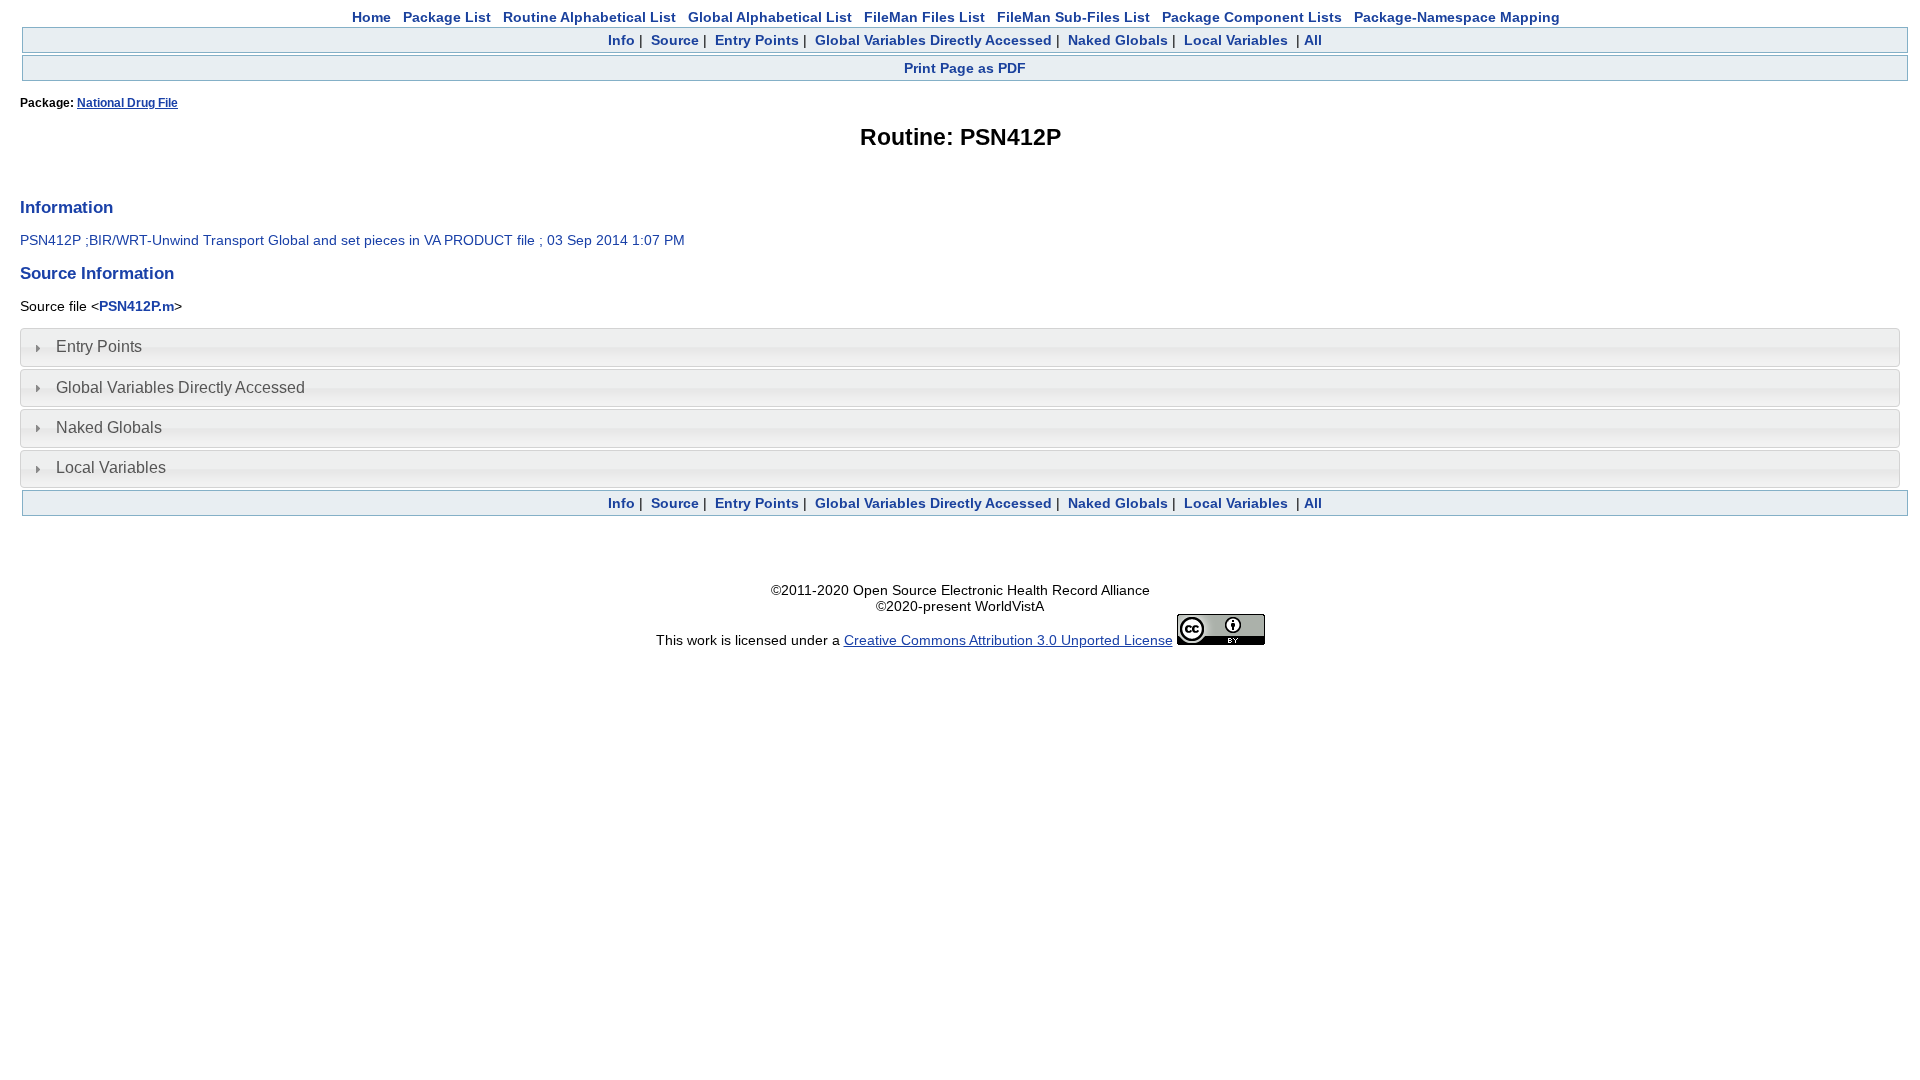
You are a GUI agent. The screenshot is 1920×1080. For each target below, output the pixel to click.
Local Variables (1236, 40)
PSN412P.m (136, 306)
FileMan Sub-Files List (1073, 17)
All (1313, 40)
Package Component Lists (1252, 17)
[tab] (960, 347)
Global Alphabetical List (770, 17)
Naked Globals (1118, 40)
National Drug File (127, 103)
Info (621, 40)
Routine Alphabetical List (589, 17)
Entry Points (757, 40)
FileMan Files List (924, 17)
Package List (447, 17)
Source (675, 40)
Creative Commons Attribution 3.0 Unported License (1008, 640)
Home (371, 17)
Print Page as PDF (965, 68)
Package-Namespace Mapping (1457, 17)
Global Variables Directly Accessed (933, 40)
